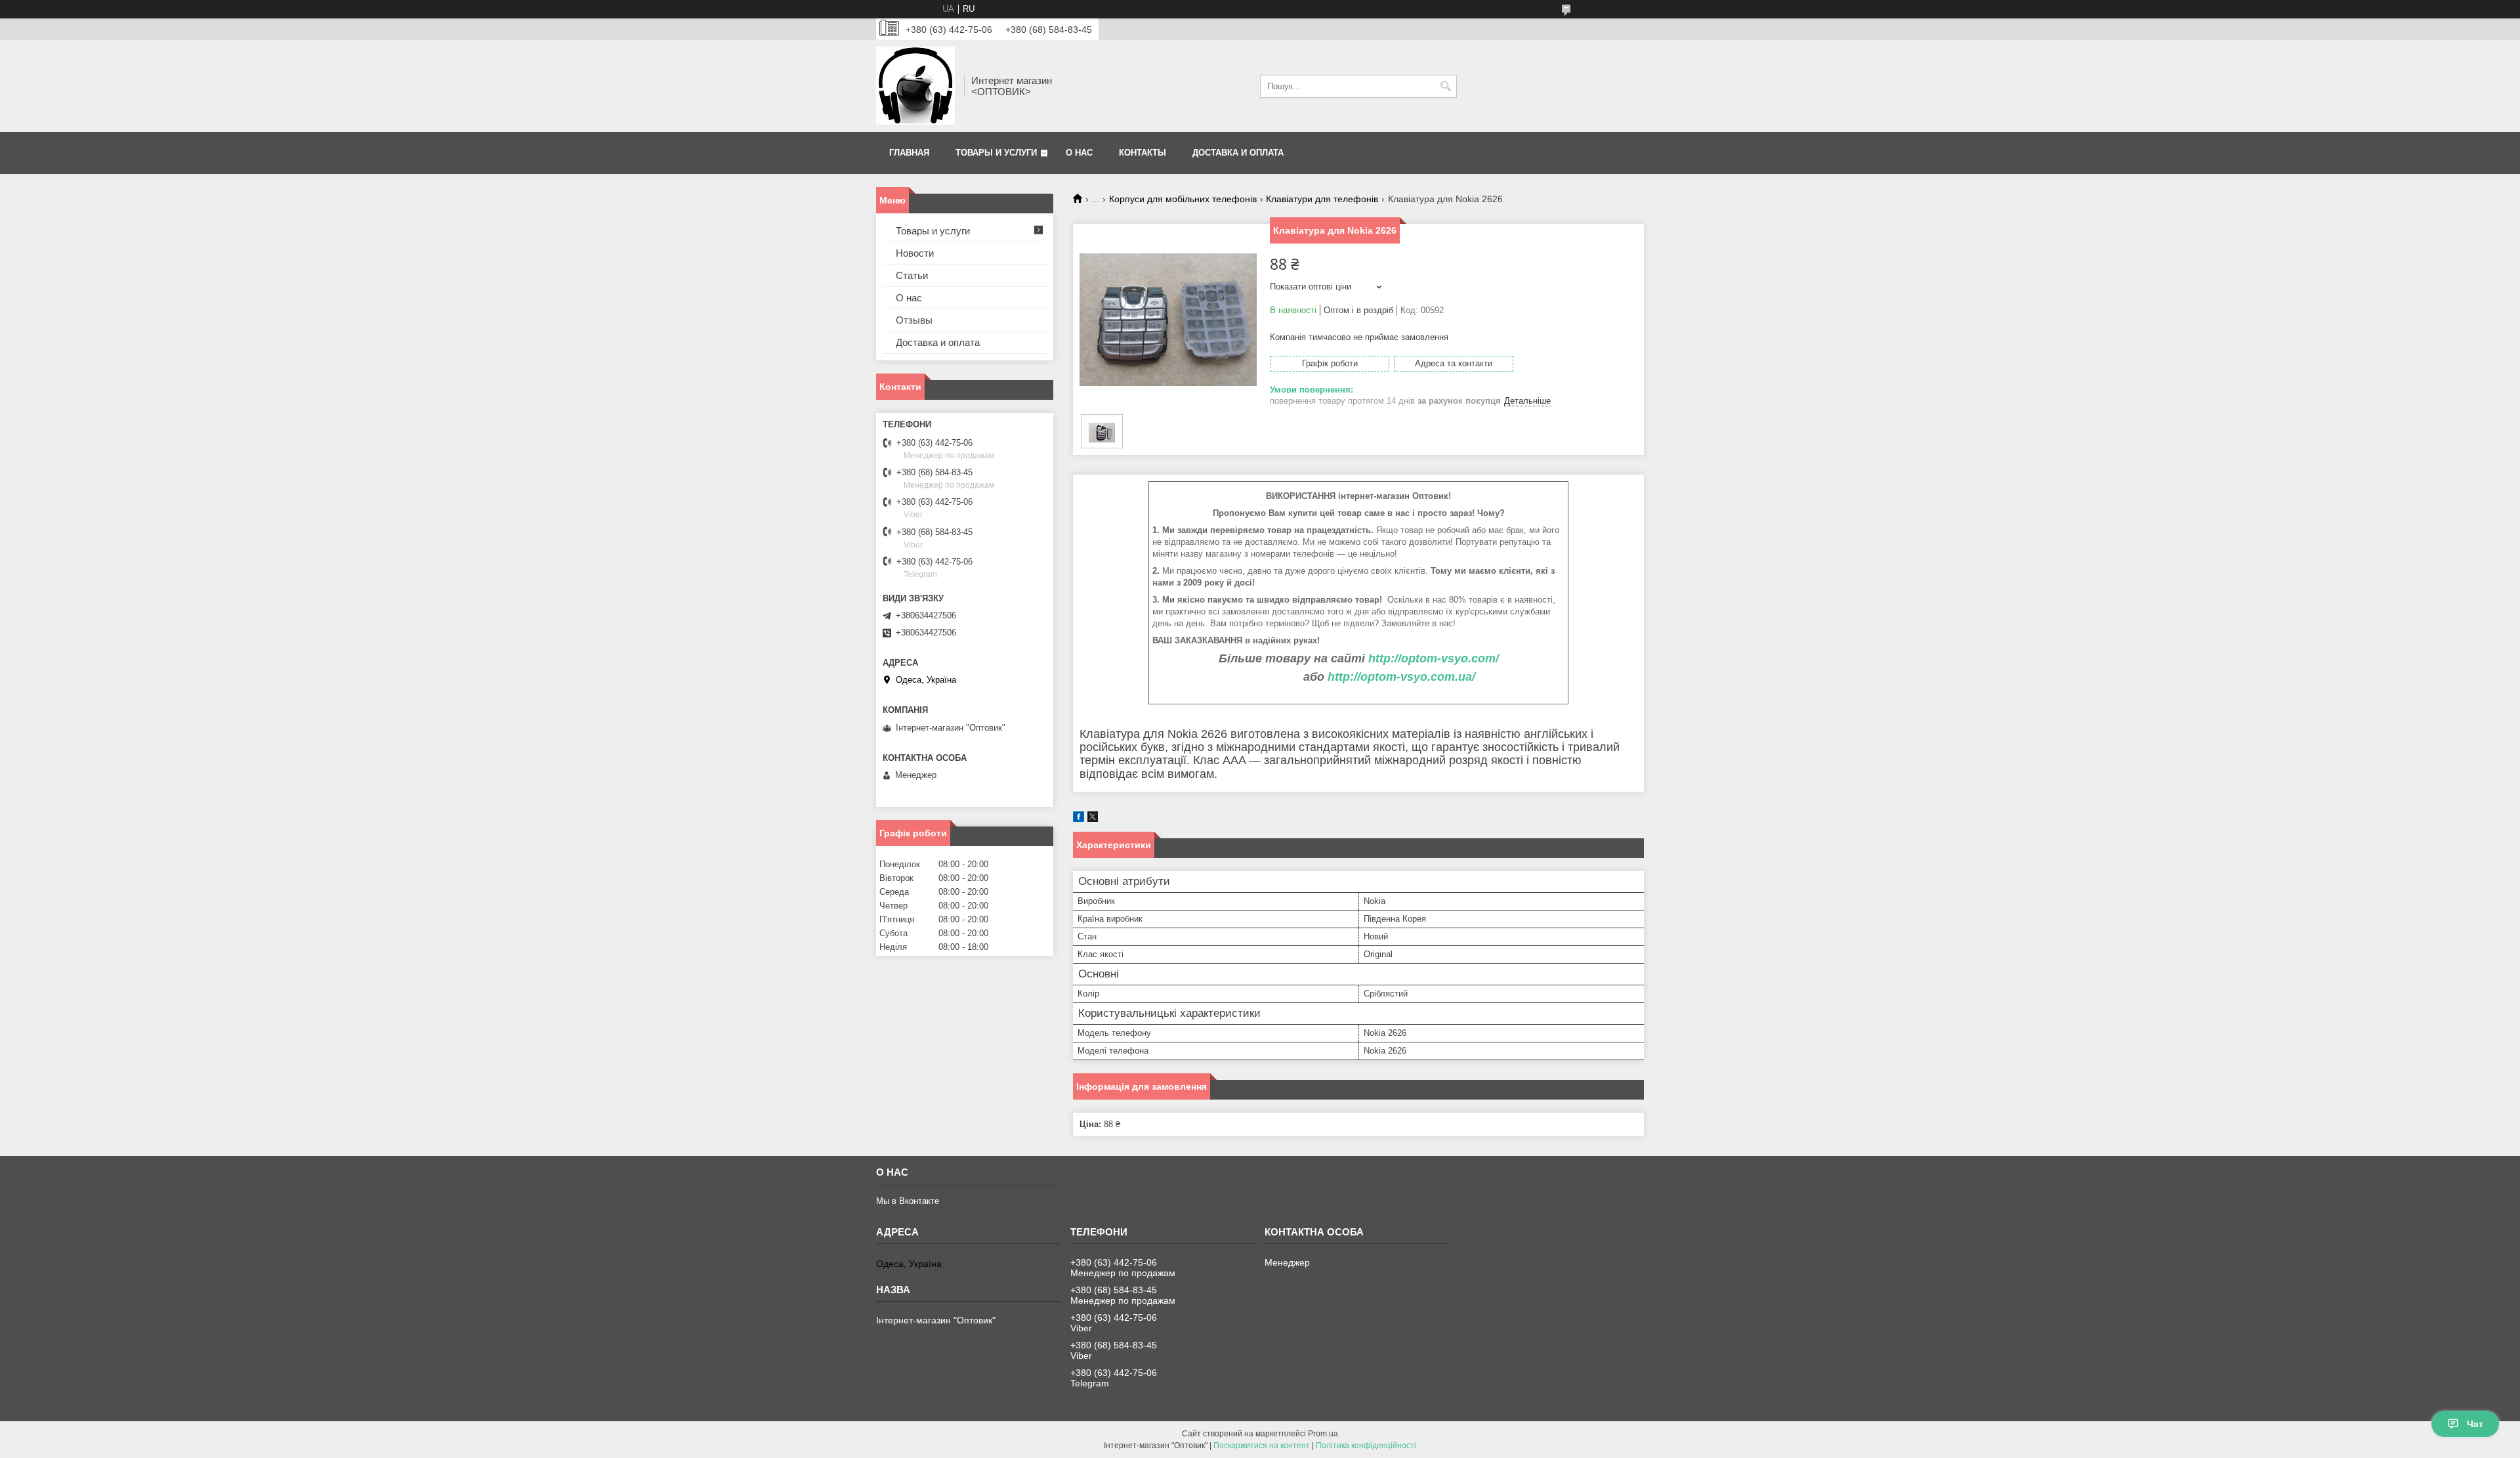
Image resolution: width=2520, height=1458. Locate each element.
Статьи (912, 275)
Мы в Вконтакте (908, 1201)
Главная (909, 153)
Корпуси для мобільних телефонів (1183, 199)
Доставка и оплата (1238, 153)
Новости (915, 253)
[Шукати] (1445, 86)
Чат (2475, 1424)
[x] (1093, 819)
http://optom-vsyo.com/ (1434, 658)
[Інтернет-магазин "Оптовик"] (915, 86)
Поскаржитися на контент (1262, 1446)
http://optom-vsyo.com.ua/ (1401, 677)
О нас (1079, 153)
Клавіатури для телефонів (1322, 199)
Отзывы (914, 320)
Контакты (1143, 153)
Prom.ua (1323, 1434)
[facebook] (1079, 819)
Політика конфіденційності (1366, 1446)
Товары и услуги (996, 153)
